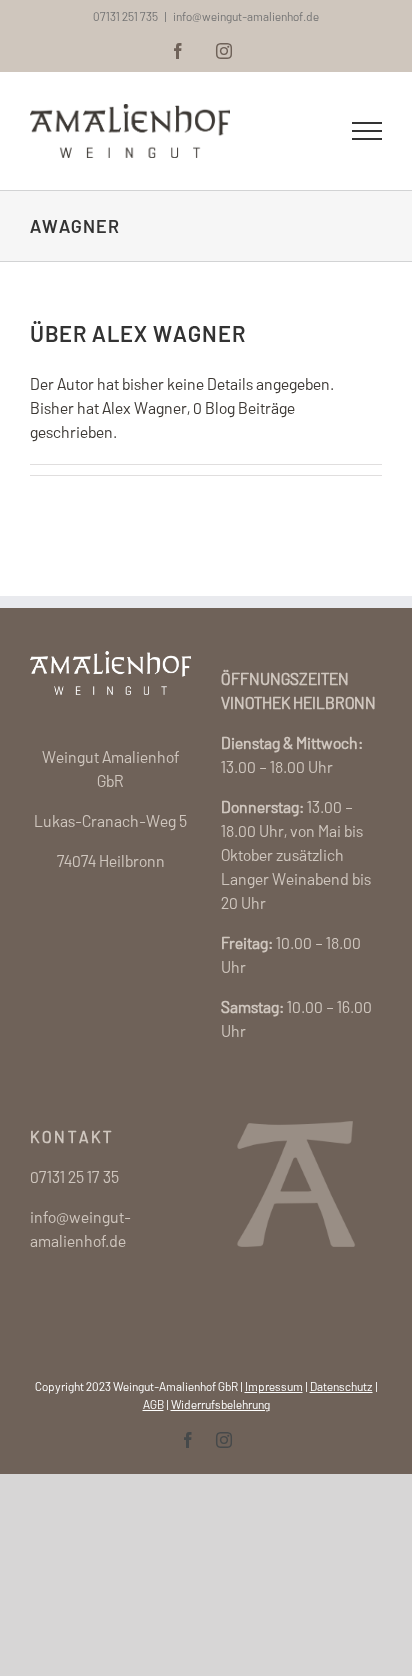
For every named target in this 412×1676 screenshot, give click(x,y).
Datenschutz (341, 1386)
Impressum (274, 1386)
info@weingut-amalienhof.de (246, 16)
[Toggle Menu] (367, 131)
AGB (153, 1404)
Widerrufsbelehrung (220, 1404)
